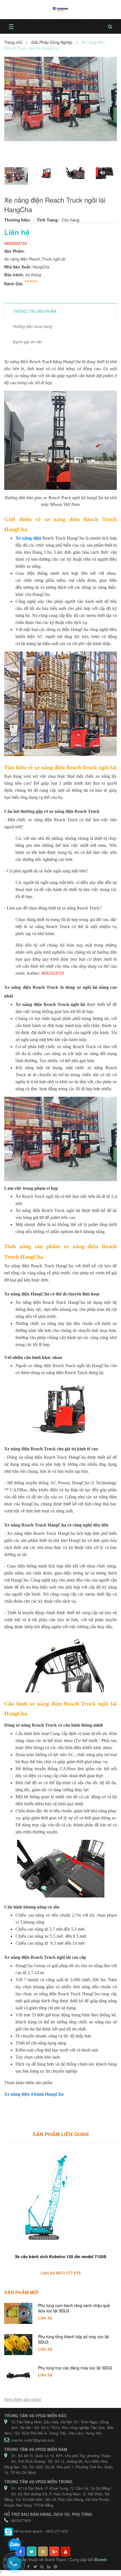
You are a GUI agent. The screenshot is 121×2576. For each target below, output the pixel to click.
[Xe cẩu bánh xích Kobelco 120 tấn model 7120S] (60, 2199)
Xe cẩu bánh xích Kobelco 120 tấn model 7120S (60, 2256)
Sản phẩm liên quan (61, 2134)
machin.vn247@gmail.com (33, 2440)
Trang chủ (13, 42)
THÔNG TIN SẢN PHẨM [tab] (35, 311)
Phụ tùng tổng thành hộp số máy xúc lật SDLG (73, 2339)
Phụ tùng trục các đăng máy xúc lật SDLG (75, 2368)
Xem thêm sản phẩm (23, 2399)
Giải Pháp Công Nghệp (52, 42)
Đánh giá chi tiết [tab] (27, 342)
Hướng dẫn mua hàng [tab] (33, 326)
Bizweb (101, 2559)
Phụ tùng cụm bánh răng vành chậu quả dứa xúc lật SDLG (74, 2308)
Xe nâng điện (28, 538)
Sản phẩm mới (21, 2292)
